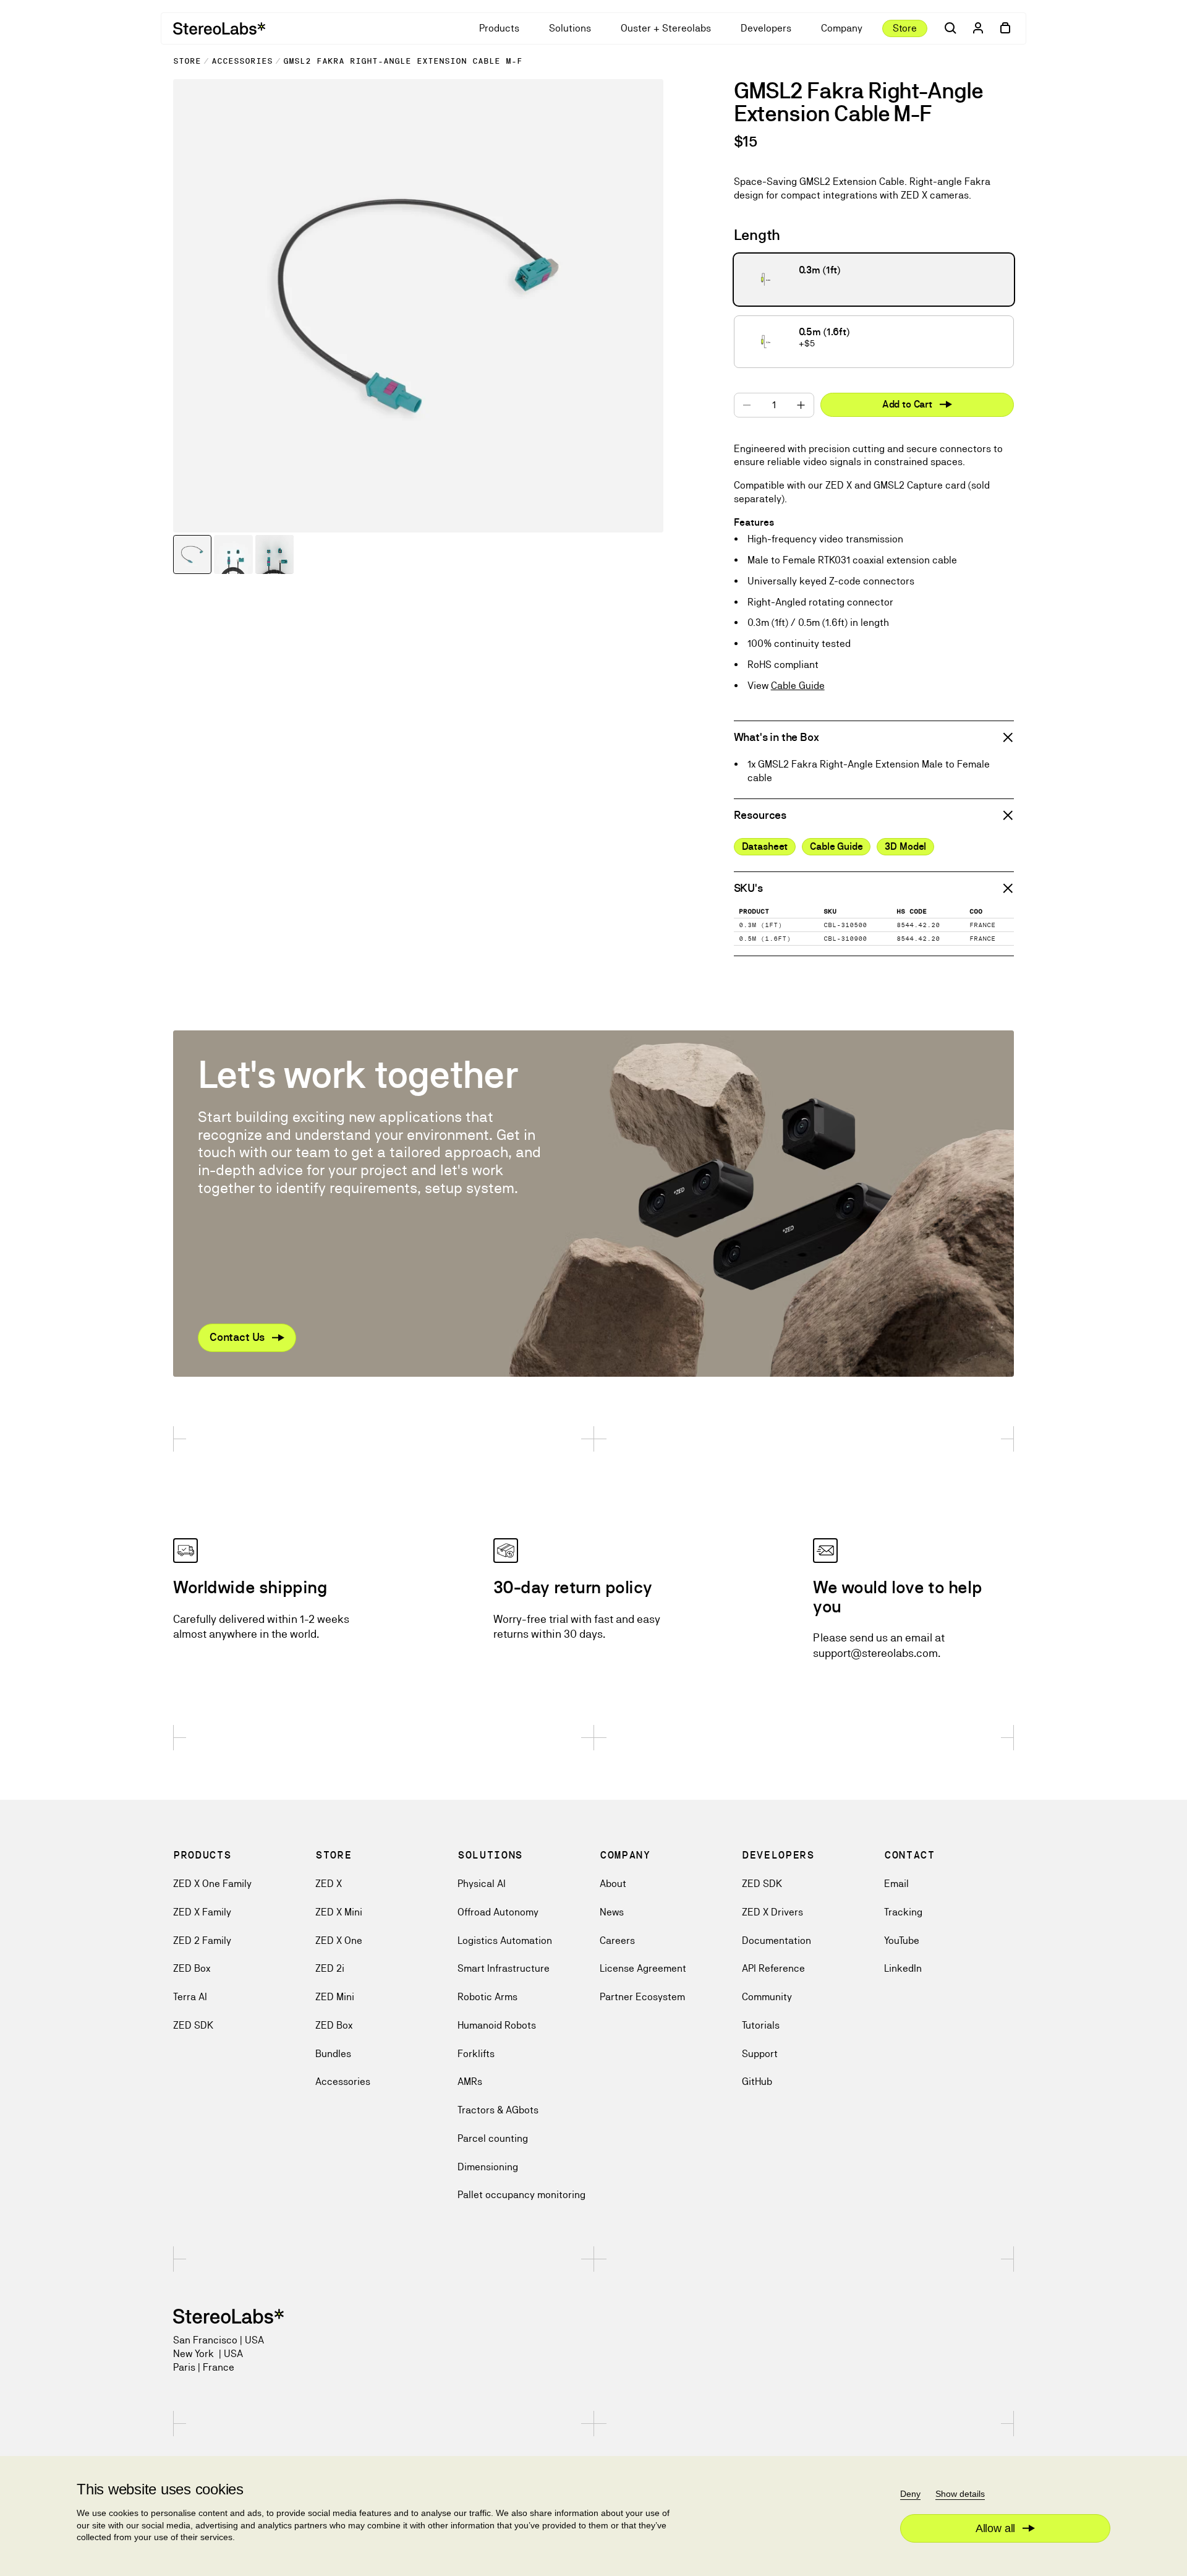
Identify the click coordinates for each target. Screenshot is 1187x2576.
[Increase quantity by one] (801, 405)
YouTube (902, 1941)
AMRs (470, 2082)
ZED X (329, 1884)
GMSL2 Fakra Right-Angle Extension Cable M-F (403, 61)
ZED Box (192, 1968)
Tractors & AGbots (498, 2110)
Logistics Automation (505, 1941)
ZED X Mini (339, 1912)
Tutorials (761, 2025)
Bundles (333, 2054)
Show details (960, 2494)
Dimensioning (488, 2167)
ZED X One (339, 1941)
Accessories (242, 61)
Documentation (776, 1941)
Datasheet (765, 846)
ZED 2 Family (202, 1941)
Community (767, 1997)
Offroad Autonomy (498, 1912)
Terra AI (190, 1997)
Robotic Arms (487, 1997)
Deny (910, 2494)
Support (760, 2054)
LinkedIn (903, 1968)
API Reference (773, 1968)
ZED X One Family (212, 1884)
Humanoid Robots (497, 2025)
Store (187, 61)
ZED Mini (335, 1997)
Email (896, 1884)
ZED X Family (202, 1912)
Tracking (903, 1912)
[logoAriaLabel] (219, 28)
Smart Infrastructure (504, 1968)
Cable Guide (798, 686)
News (612, 1912)
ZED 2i (330, 1968)
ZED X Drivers (772, 1912)
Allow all (995, 2528)
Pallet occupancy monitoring (521, 2195)
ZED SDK (193, 2025)
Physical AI (482, 1884)
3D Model (905, 846)
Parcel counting (493, 2138)
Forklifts (476, 2054)
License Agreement (643, 1968)
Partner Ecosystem (642, 1997)
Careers (617, 1941)
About (613, 1884)
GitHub (757, 2082)
